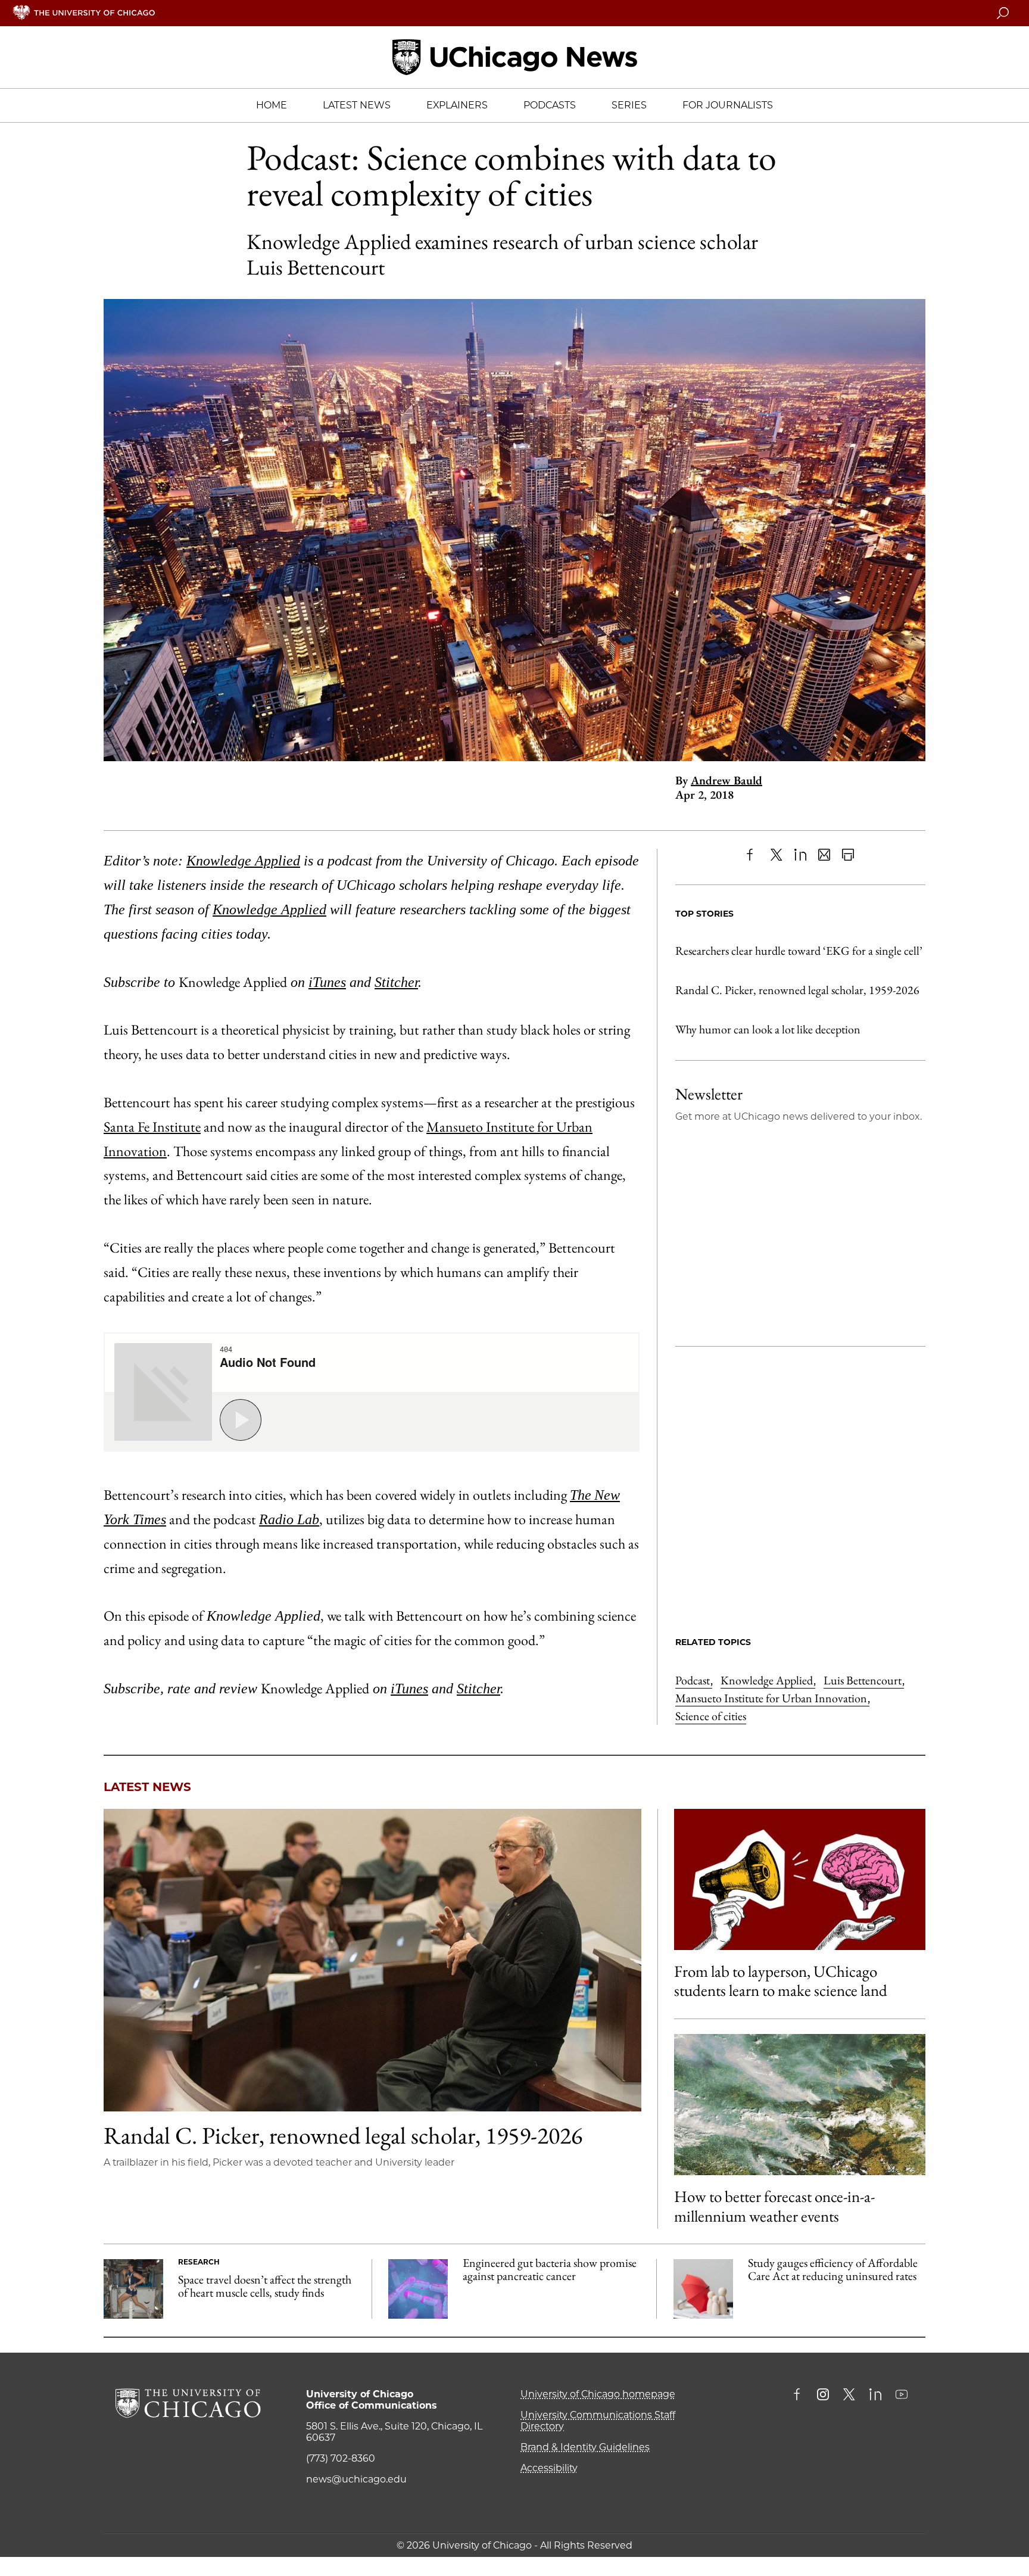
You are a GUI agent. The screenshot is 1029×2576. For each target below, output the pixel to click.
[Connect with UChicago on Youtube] (902, 2396)
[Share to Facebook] (753, 855)
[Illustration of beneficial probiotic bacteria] (418, 2289)
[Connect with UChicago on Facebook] (800, 2396)
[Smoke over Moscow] (800, 2105)
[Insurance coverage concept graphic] (703, 2289)
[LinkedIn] (800, 855)
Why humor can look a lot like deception (768, 1029)
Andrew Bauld (726, 780)
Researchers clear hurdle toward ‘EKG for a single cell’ (799, 951)
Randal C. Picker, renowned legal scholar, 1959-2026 (797, 990)
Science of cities (711, 1716)
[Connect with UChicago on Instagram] (823, 2396)
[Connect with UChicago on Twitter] (849, 2396)
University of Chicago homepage (598, 2394)
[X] (777, 855)
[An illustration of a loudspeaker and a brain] (800, 1879)
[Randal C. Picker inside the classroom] (372, 1960)
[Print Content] (848, 855)
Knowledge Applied (768, 1680)
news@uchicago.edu (356, 2479)
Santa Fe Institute (152, 1127)
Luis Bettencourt (864, 1680)
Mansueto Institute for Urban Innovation (772, 1698)
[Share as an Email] (824, 855)
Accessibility (549, 2468)
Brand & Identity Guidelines (585, 2447)
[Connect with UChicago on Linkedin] (875, 2396)
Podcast (694, 1680)
